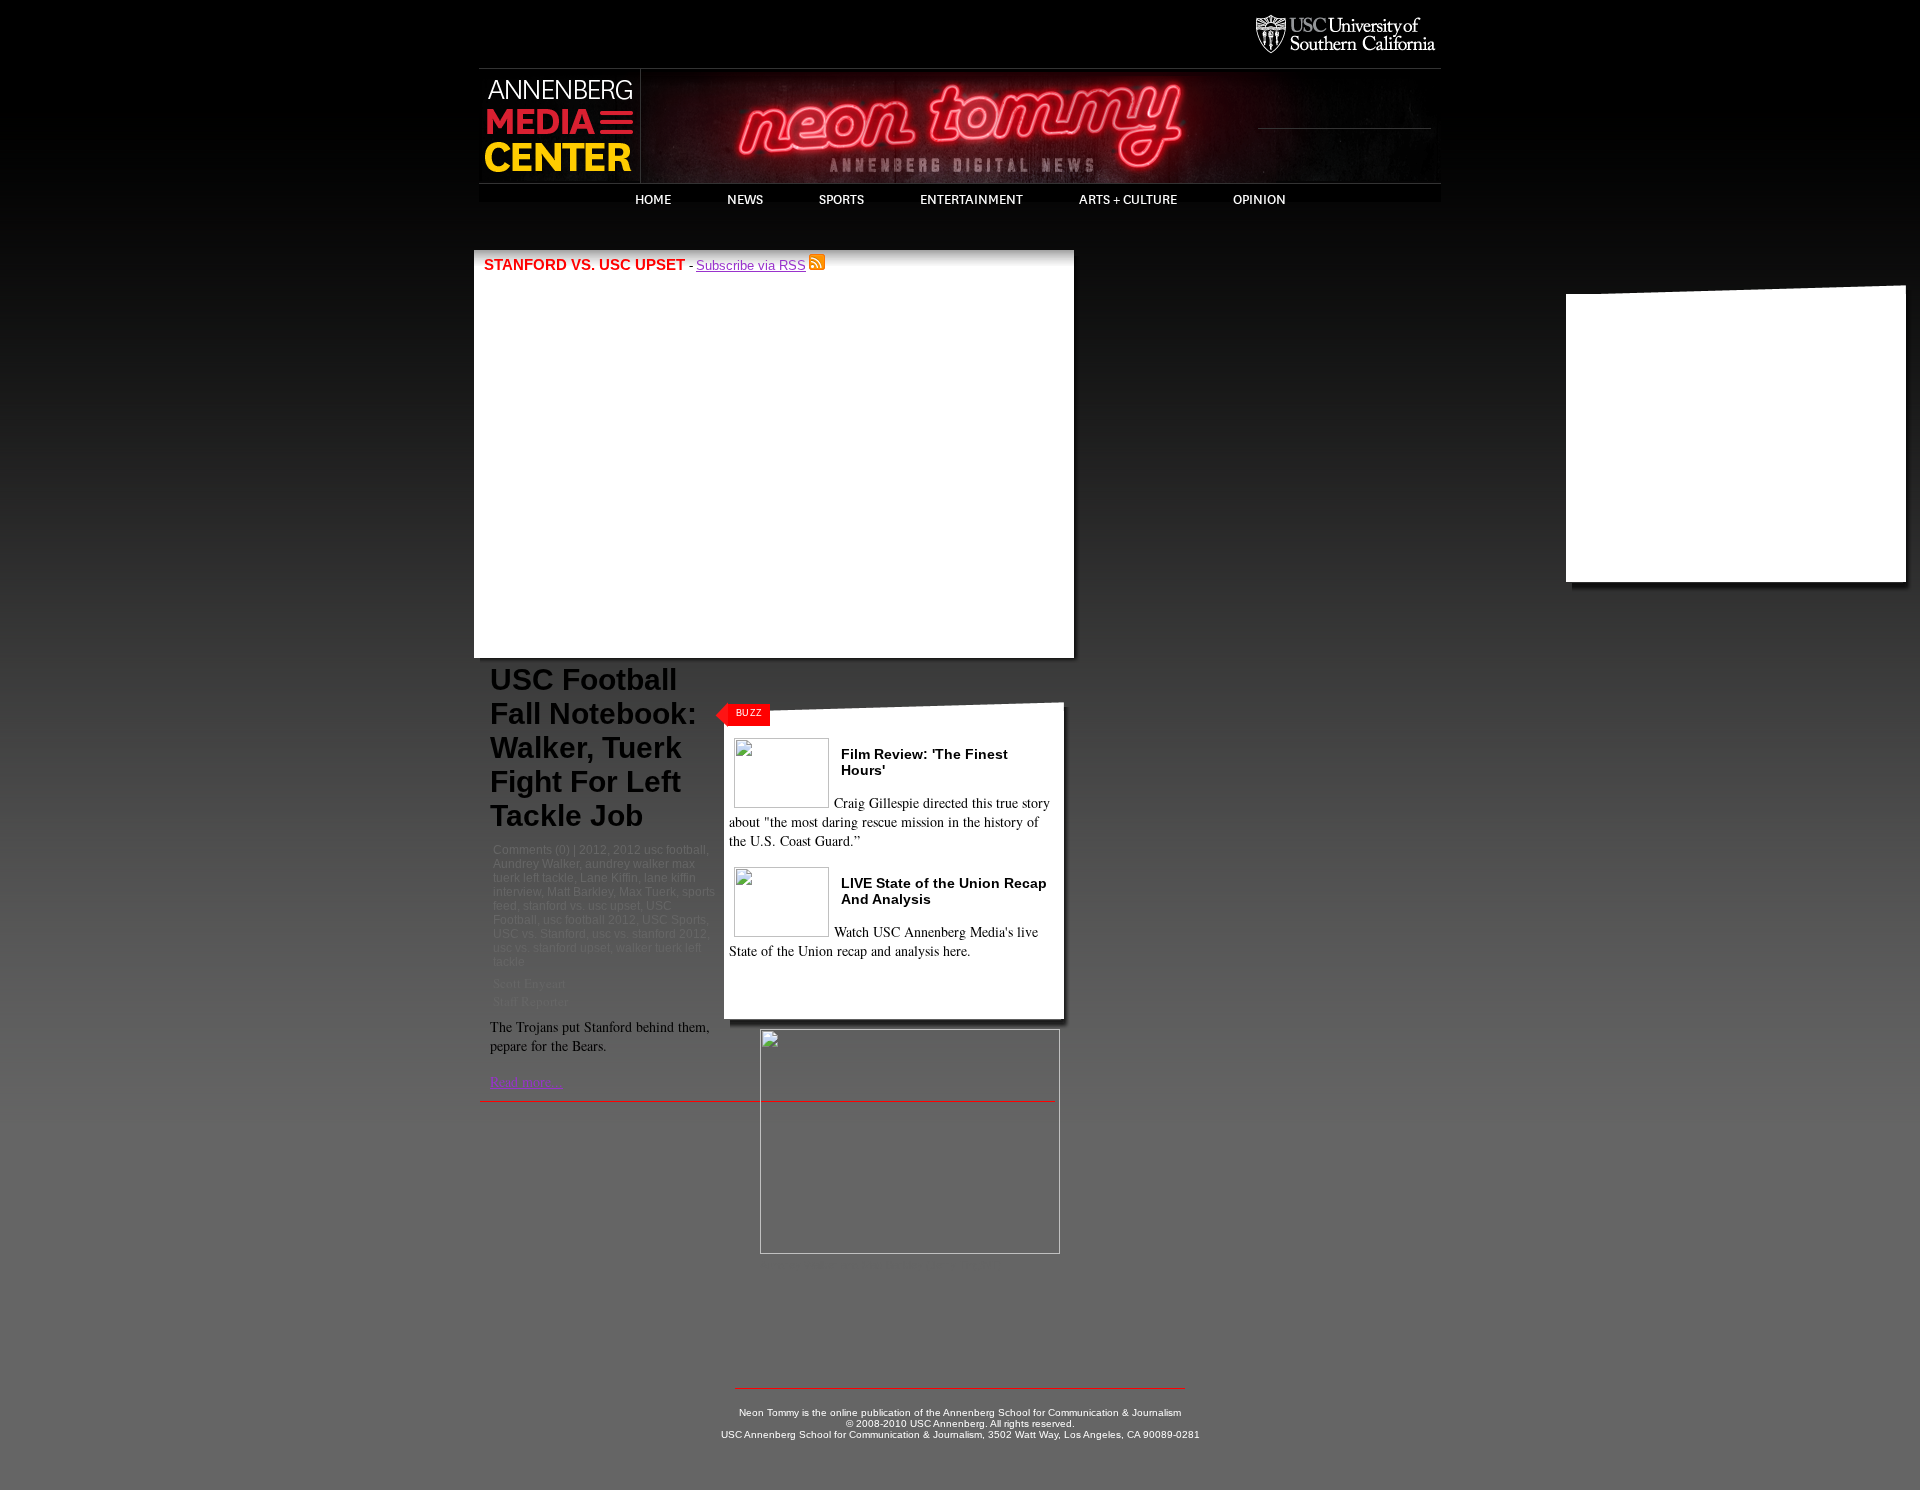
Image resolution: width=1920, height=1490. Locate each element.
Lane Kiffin (609, 878)
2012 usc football (659, 850)
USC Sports (674, 920)
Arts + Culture (1128, 200)
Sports (841, 200)
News (745, 200)
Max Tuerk (647, 892)
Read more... (526, 1081)
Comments (522, 850)
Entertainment (971, 200)
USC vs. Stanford (539, 934)
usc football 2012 (589, 920)
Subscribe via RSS (751, 265)
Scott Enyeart (529, 983)
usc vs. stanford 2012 (649, 934)
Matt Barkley (580, 892)
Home (653, 200)
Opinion (1259, 200)
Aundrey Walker (536, 864)
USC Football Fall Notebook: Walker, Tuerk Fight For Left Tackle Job (593, 747)
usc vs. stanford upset (551, 948)
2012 (593, 850)
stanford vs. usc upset (581, 906)
